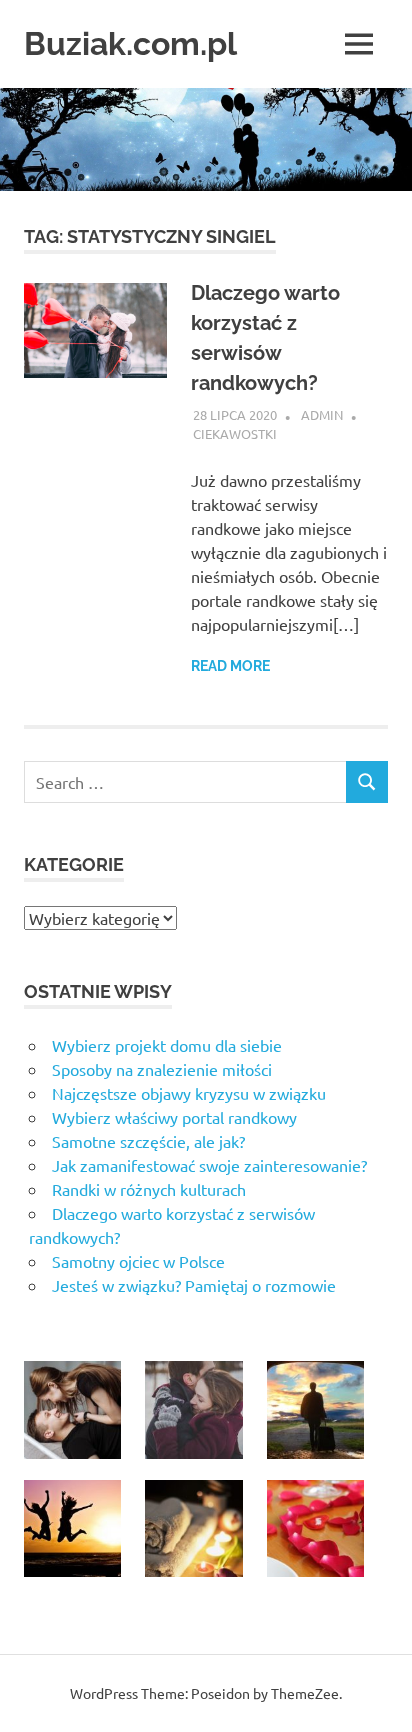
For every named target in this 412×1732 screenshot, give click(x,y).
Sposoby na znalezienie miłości (162, 1069)
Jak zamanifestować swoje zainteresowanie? (209, 1165)
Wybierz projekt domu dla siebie (167, 1045)
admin (322, 414)
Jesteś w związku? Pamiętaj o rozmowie (194, 1285)
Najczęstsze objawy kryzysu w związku (189, 1093)
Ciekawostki (235, 433)
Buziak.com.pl (130, 43)
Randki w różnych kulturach (149, 1189)
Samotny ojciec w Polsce (138, 1261)
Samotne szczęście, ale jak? (148, 1141)
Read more (230, 666)
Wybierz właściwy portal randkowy (174, 1117)
